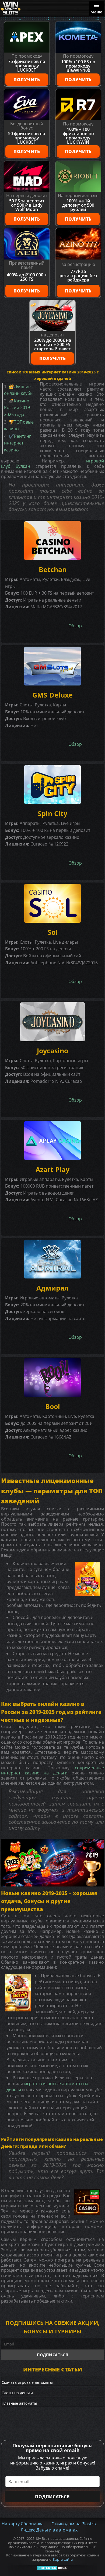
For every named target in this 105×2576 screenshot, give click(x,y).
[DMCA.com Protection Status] (53, 2568)
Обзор (75, 626)
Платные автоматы (19, 2403)
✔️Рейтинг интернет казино (17, 443)
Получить (27, 80)
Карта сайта (63, 2560)
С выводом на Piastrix (74, 2524)
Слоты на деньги (17, 2393)
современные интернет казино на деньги (52, 1770)
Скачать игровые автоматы (27, 2382)
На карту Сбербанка (23, 2524)
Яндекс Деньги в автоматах (49, 2530)
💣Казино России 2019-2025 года (18, 408)
